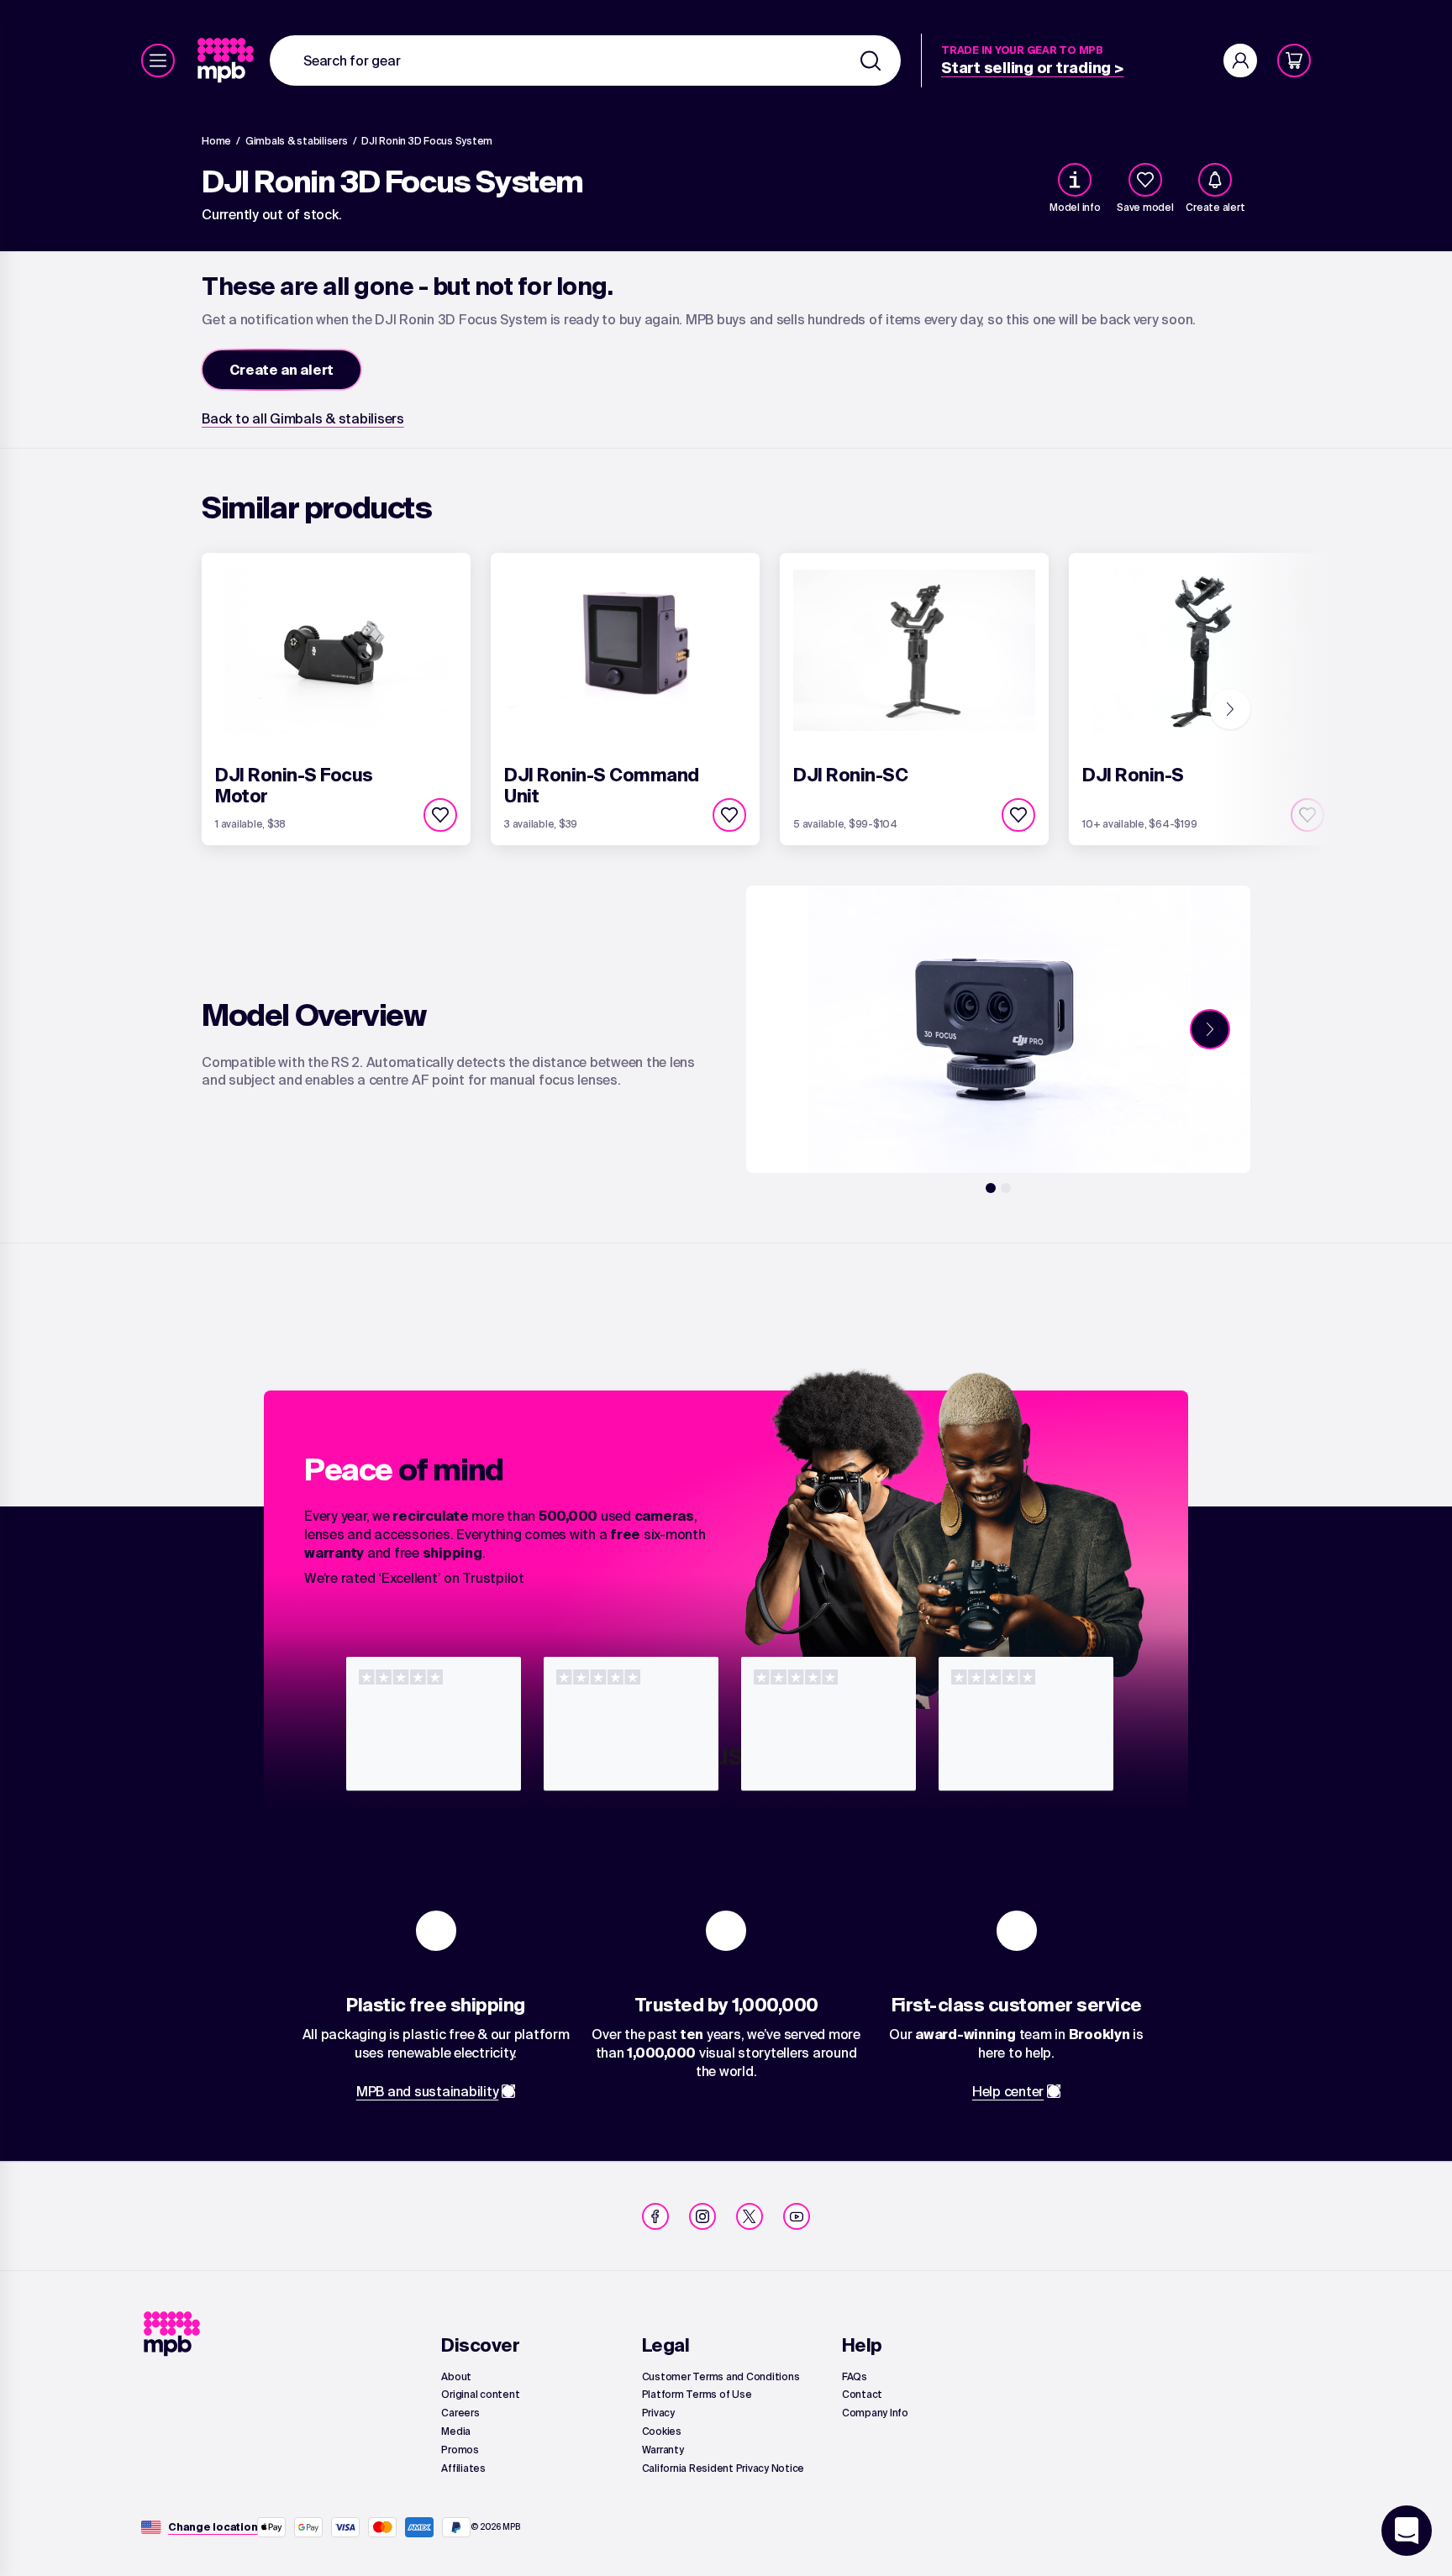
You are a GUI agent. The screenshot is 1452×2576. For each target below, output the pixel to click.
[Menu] (158, 60)
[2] (1006, 1188)
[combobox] (585, 60)
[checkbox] (1145, 180)
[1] (991, 1188)
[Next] (1230, 709)
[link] (227, 60)
